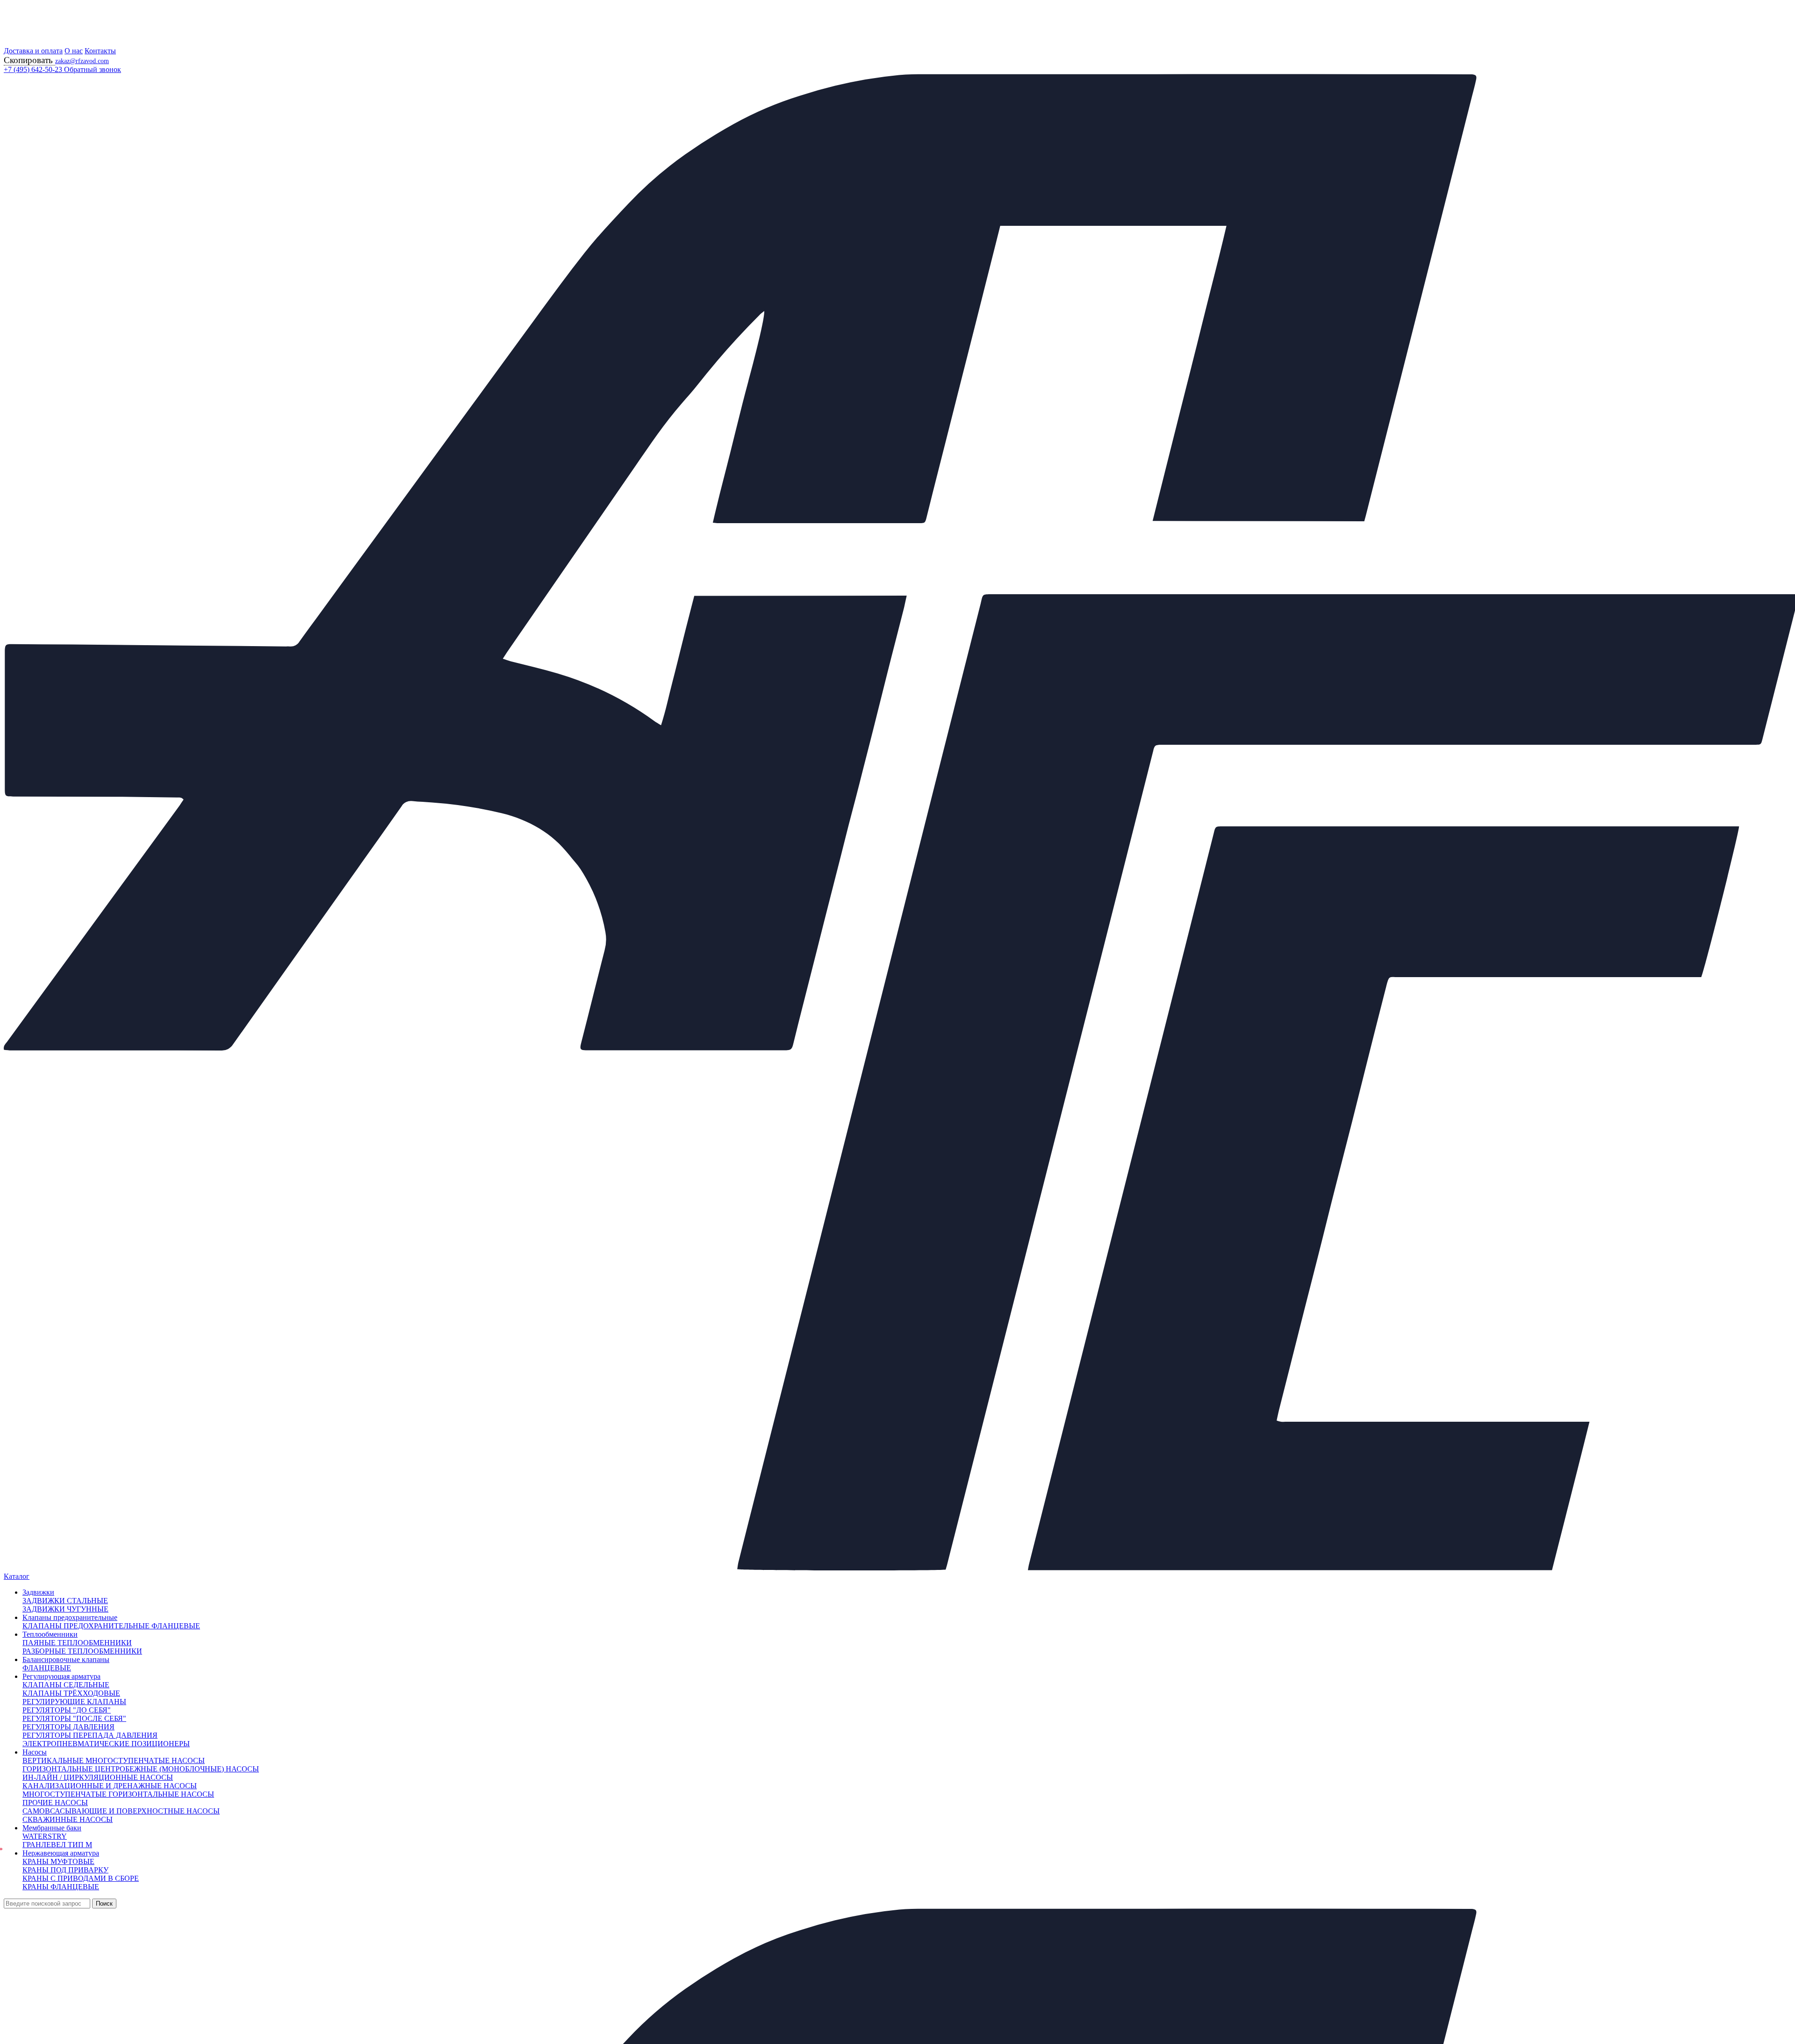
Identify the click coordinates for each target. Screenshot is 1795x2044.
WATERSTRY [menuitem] (45, 1836)
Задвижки (38, 1592)
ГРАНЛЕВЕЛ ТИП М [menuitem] (57, 1845)
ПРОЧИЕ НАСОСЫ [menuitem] (55, 1803)
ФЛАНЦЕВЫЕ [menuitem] (47, 1668)
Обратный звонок (93, 69)
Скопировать (29, 60)
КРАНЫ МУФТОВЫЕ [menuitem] (58, 1861)
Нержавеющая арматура (61, 1853)
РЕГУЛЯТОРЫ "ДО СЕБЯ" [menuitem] (67, 1710)
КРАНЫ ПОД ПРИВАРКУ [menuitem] (65, 1870)
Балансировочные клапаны (66, 1659)
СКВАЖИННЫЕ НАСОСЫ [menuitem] (68, 1819)
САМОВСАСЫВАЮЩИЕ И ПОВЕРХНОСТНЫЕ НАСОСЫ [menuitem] (121, 1811)
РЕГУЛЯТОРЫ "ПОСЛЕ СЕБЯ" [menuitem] (74, 1718)
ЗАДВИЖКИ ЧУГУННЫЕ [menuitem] (65, 1609)
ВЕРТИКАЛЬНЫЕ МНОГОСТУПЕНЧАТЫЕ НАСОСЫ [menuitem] (114, 1760)
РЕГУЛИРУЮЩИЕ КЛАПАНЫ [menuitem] (74, 1702)
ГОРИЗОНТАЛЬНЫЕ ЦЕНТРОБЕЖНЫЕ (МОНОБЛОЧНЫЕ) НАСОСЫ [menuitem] (141, 1769)
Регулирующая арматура (61, 1676)
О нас (74, 51)
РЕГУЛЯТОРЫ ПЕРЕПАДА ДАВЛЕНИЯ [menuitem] (90, 1735)
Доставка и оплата (33, 51)
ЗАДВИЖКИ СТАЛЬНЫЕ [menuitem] (65, 1601)
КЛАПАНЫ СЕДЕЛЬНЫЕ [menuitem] (66, 1685)
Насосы (35, 1752)
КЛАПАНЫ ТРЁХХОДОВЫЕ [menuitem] (71, 1693)
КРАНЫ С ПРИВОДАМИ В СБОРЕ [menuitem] (81, 1878)
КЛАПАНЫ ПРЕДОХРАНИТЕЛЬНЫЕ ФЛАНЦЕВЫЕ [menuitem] (111, 1626)
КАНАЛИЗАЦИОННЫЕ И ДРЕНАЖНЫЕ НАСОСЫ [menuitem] (110, 1786)
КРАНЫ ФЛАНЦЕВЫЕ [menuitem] (61, 1887)
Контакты (100, 51)
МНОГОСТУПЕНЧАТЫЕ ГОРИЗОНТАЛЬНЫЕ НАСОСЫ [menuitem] (118, 1794)
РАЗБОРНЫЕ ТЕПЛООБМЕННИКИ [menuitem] (82, 1651)
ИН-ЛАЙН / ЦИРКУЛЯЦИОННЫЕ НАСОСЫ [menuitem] (98, 1777)
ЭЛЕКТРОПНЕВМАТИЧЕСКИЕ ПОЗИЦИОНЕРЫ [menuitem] (106, 1744)
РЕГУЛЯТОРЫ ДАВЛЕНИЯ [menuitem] (68, 1727)
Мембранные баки (52, 1828)
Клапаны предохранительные (70, 1617)
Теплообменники (50, 1634)
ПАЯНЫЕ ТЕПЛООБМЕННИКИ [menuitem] (77, 1643)
